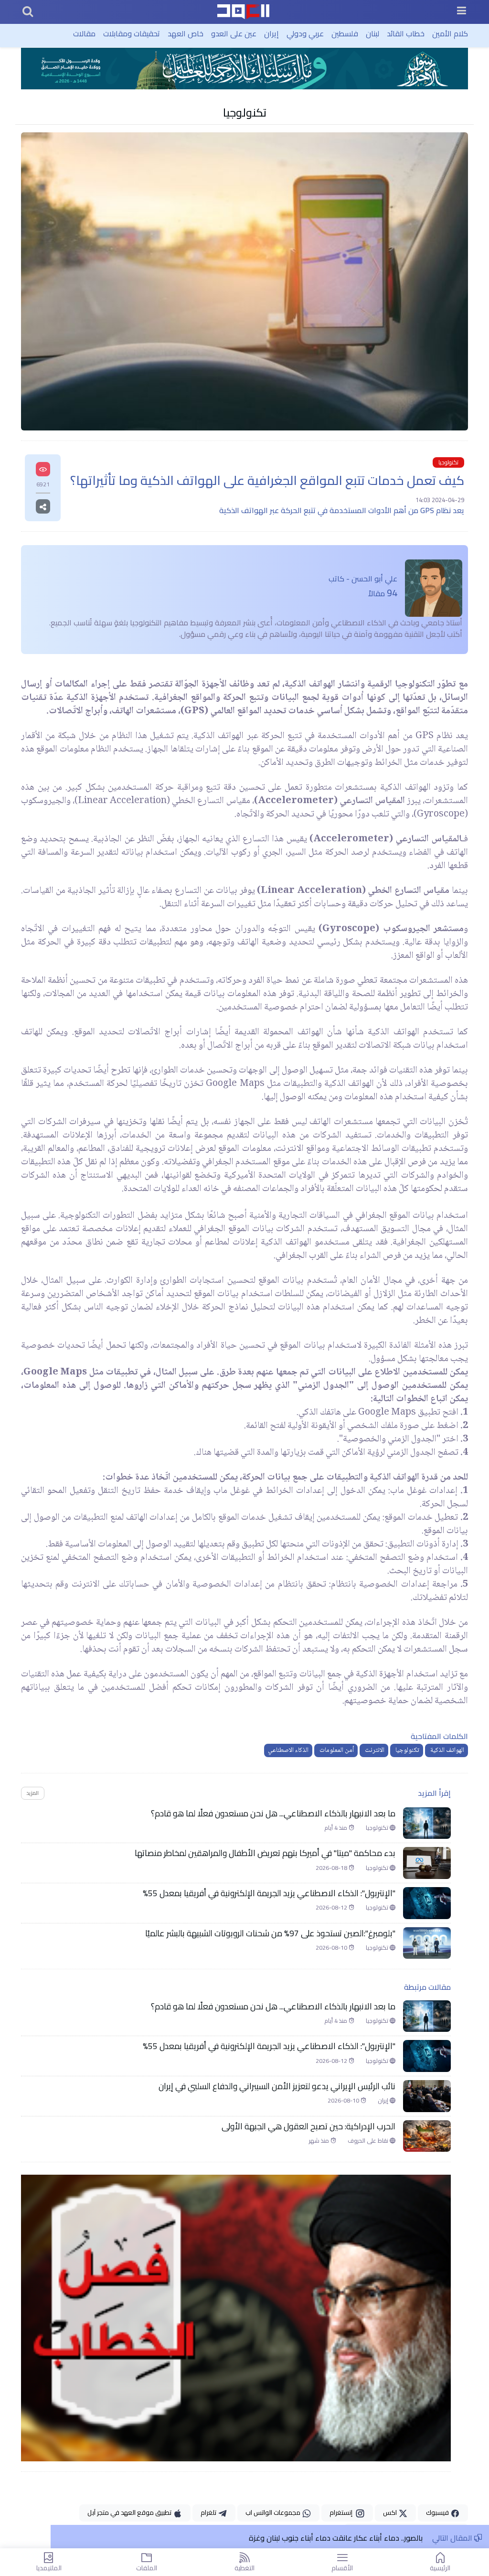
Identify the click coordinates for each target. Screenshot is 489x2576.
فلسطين (345, 33)
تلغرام (209, 2512)
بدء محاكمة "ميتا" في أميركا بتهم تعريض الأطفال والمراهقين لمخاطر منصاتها (265, 1853)
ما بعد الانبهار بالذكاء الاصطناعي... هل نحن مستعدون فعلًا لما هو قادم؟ (273, 1814)
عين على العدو (234, 33)
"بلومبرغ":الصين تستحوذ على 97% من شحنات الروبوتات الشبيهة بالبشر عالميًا (270, 1933)
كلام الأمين (450, 33)
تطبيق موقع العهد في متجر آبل (130, 2512)
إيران (271, 33)
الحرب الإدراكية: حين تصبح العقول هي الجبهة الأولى (308, 2126)
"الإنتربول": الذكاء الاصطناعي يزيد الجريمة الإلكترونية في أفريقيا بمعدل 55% (269, 1893)
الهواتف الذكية (446, 1750)
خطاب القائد (406, 33)
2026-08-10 (332, 1948)
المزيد (32, 1793)
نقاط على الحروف (369, 2141)
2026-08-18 (332, 1868)
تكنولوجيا (245, 112)
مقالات (84, 33)
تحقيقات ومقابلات (132, 33)
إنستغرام (342, 2512)
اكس (391, 2512)
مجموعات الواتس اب (274, 2512)
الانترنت (374, 1750)
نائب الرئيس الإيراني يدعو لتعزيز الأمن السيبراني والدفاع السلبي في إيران (277, 2086)
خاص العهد (186, 33)
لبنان (372, 33)
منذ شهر (320, 2141)
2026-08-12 (332, 1908)
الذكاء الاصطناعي (288, 1750)
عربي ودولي (305, 33)
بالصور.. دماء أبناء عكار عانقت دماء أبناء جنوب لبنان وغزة (336, 2538)
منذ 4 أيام (336, 1828)
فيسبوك (438, 2512)
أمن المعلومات (336, 1750)
